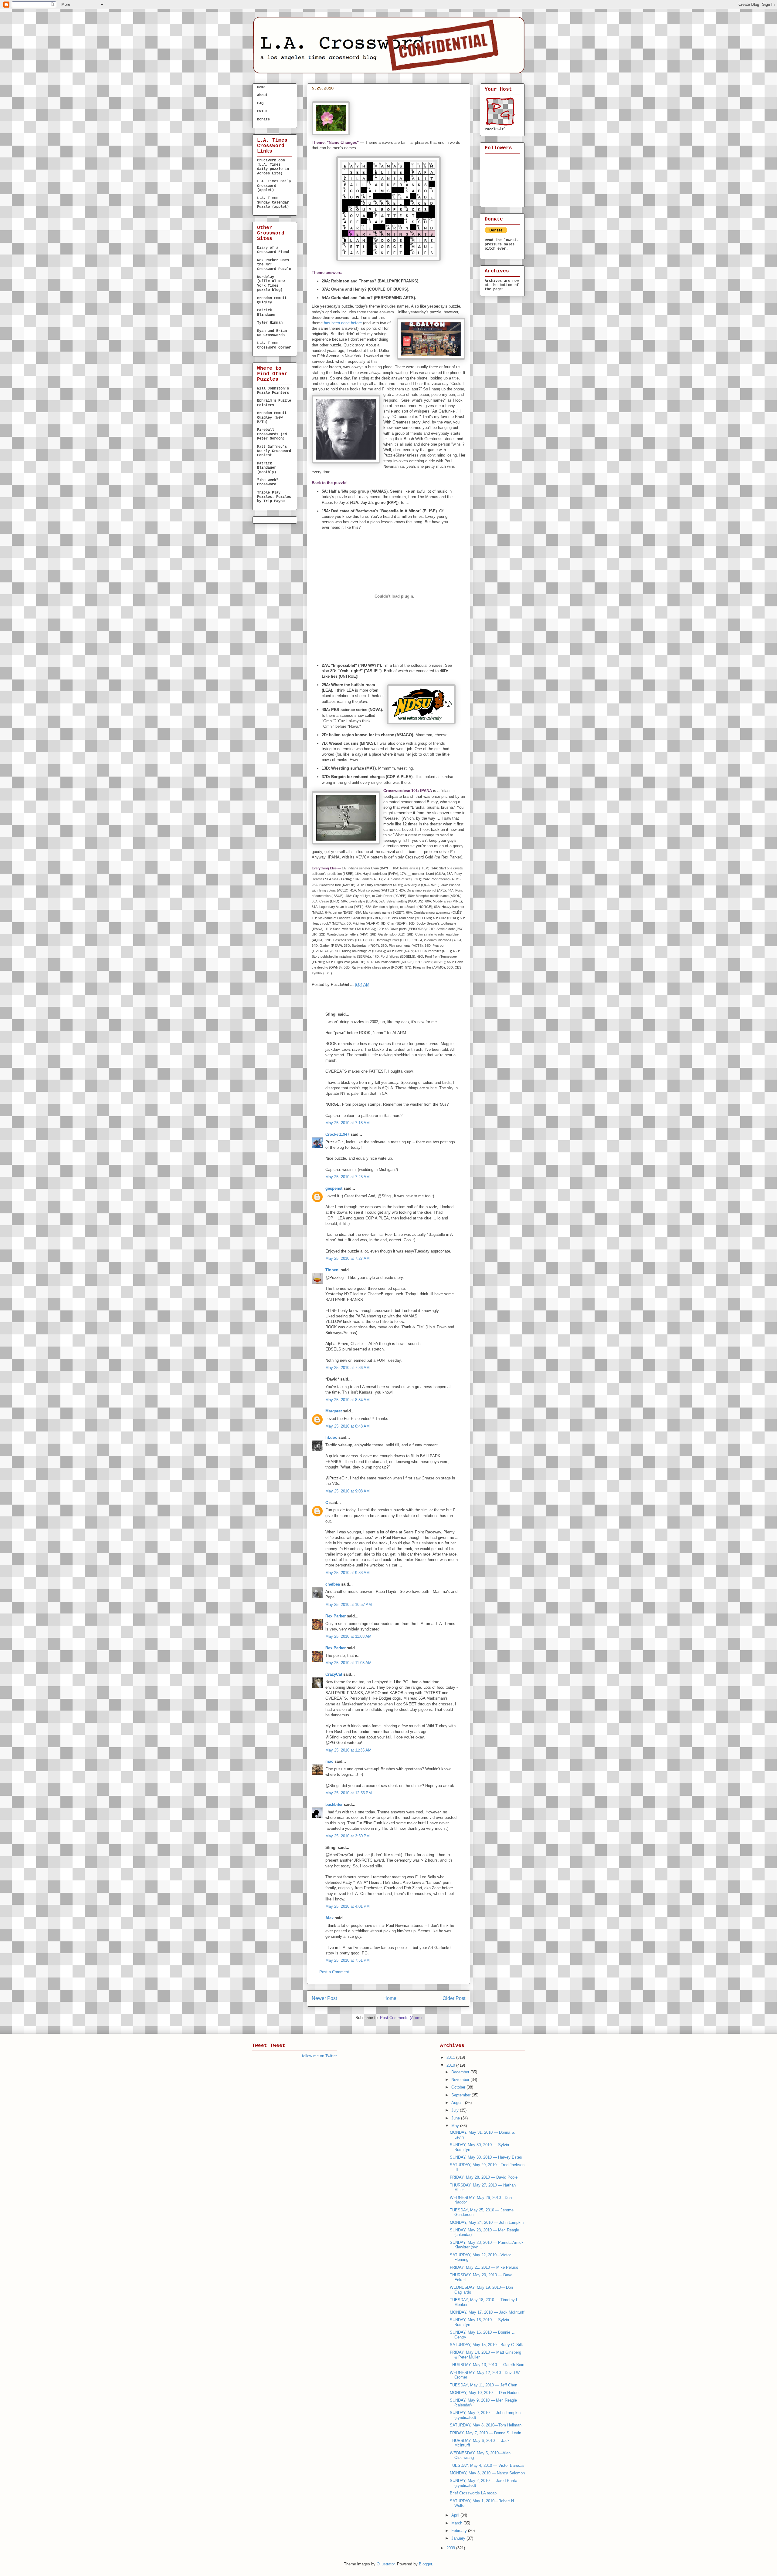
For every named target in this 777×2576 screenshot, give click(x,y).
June (456, 2118)
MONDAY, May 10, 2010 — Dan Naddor (485, 2393)
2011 (451, 2057)
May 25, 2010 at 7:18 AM (348, 1123)
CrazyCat (334, 1674)
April (456, 2515)
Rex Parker (336, 1616)
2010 (451, 2065)
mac (329, 1761)
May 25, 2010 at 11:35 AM (348, 1750)
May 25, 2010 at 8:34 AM (348, 1400)
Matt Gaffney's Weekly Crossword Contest (274, 451)
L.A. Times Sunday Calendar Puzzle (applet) (273, 202)
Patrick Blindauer (267, 312)
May (456, 2126)
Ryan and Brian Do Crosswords (272, 333)
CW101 (262, 111)
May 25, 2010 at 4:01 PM (348, 1906)
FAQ (260, 103)
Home (390, 1998)
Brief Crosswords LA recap (473, 2493)
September (461, 2095)
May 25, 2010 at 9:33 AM (348, 1573)
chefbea (333, 1584)
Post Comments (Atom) (401, 2018)
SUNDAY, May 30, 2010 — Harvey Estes (486, 2157)
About (262, 95)
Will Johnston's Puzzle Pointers (273, 391)
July (456, 2110)
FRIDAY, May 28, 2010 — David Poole (484, 2177)
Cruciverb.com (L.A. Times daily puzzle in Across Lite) (273, 167)
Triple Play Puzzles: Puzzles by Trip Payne (274, 497)
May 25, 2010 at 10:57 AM (349, 1605)
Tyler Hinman (270, 323)
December (461, 2072)
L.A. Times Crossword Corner (274, 345)
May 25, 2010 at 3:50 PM (348, 1836)
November (461, 2080)
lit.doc (331, 1437)
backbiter (334, 1804)
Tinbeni (333, 1270)
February (460, 2531)
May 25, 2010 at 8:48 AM (348, 1426)
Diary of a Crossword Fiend (273, 250)
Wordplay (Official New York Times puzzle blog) (271, 283)
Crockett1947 (337, 1134)
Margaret (334, 1411)
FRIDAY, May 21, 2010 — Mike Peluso (484, 2267)
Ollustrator (386, 2564)
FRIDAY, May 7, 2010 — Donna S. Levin (485, 2433)
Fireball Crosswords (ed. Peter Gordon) (273, 434)
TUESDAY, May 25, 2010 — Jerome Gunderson (372, 99)
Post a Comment (334, 1972)
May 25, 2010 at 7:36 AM (348, 1368)
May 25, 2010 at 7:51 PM (348, 1960)
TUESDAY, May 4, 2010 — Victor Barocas (487, 2465)
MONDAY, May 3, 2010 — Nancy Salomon (487, 2473)
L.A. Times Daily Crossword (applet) (274, 186)
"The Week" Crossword (268, 482)
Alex (329, 1918)
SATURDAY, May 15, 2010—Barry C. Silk (486, 2345)
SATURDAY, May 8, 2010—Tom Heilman (486, 2425)
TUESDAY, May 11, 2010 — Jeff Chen (484, 2385)
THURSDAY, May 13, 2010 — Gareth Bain (487, 2365)
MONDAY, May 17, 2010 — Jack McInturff (487, 2312)
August (458, 2103)
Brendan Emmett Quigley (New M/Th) (272, 418)
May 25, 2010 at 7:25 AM (348, 1177)
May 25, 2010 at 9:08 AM (348, 1491)
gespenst (334, 1188)
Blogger (425, 2564)
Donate (263, 120)
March (457, 2523)
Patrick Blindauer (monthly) (267, 468)
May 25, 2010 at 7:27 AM (348, 1258)
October (459, 2087)
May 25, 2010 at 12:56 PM (349, 1793)
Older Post (454, 1998)
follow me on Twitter (319, 2056)
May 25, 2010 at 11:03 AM (348, 1636)
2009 (451, 2548)
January (459, 2538)
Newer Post (324, 1998)
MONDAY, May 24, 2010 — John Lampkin (487, 2222)
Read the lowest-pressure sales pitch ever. (502, 244)
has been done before (343, 323)
